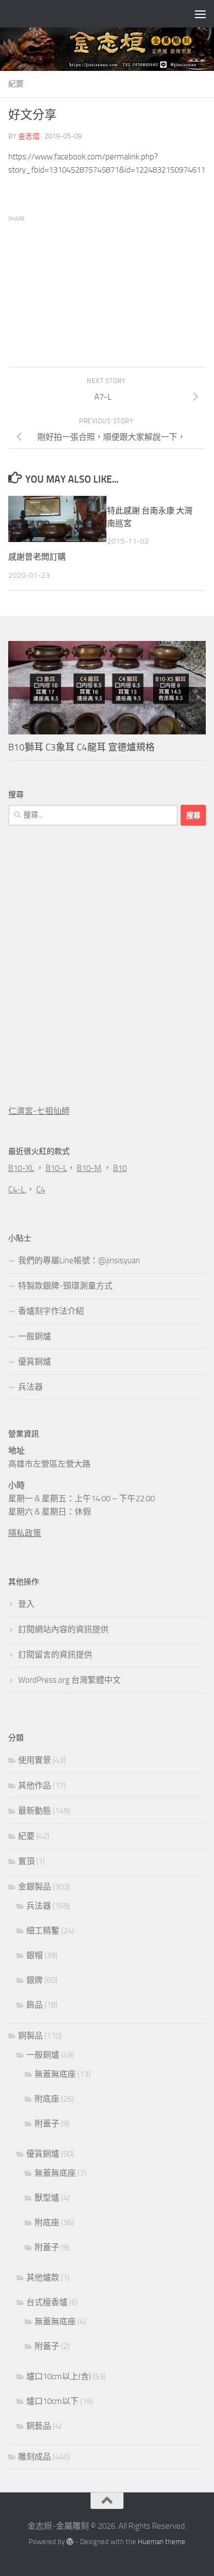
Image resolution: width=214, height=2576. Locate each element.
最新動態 (35, 1811)
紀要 (16, 84)
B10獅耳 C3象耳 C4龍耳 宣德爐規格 (81, 747)
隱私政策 (25, 1533)
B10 (120, 1168)
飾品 (35, 2005)
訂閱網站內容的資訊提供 (63, 1629)
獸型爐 (47, 2198)
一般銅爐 (35, 1336)
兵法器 (30, 1387)
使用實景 (35, 1760)
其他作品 (35, 1785)
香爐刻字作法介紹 (51, 1311)
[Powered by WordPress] (70, 2542)
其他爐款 (43, 2278)
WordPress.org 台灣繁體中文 (69, 1680)
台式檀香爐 (47, 2302)
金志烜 (29, 136)
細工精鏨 (43, 1931)
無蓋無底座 (55, 2074)
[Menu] (200, 14)
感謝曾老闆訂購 (37, 557)
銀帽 (35, 1955)
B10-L (56, 1168)
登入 (26, 1604)
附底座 (47, 2099)
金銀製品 (35, 1887)
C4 (41, 1190)
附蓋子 (47, 2124)
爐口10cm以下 (52, 2401)
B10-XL (21, 1168)
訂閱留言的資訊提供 (55, 1655)
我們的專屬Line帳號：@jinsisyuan (79, 1261)
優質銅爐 (35, 1362)
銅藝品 (39, 2426)
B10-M (89, 1168)
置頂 (26, 1861)
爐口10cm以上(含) (59, 2376)
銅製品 (30, 2036)
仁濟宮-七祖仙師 (39, 1111)
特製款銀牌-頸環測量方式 (65, 1286)
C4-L (17, 1190)
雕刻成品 (35, 2457)
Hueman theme (162, 2542)
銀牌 (35, 1980)
